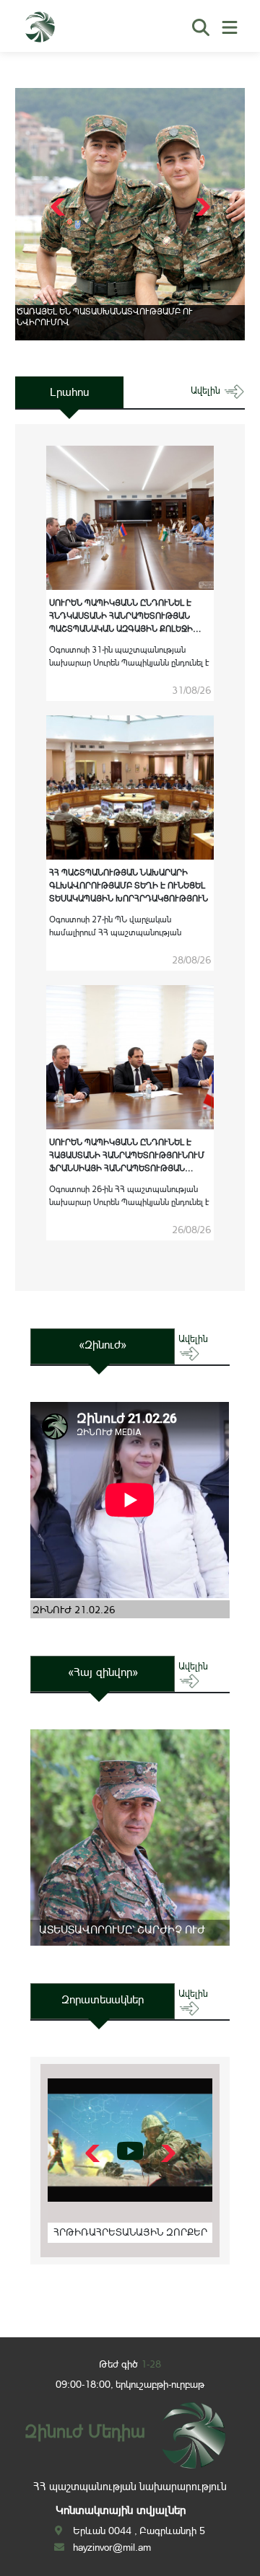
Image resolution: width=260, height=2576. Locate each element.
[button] (201, 207)
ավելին (207, 391)
